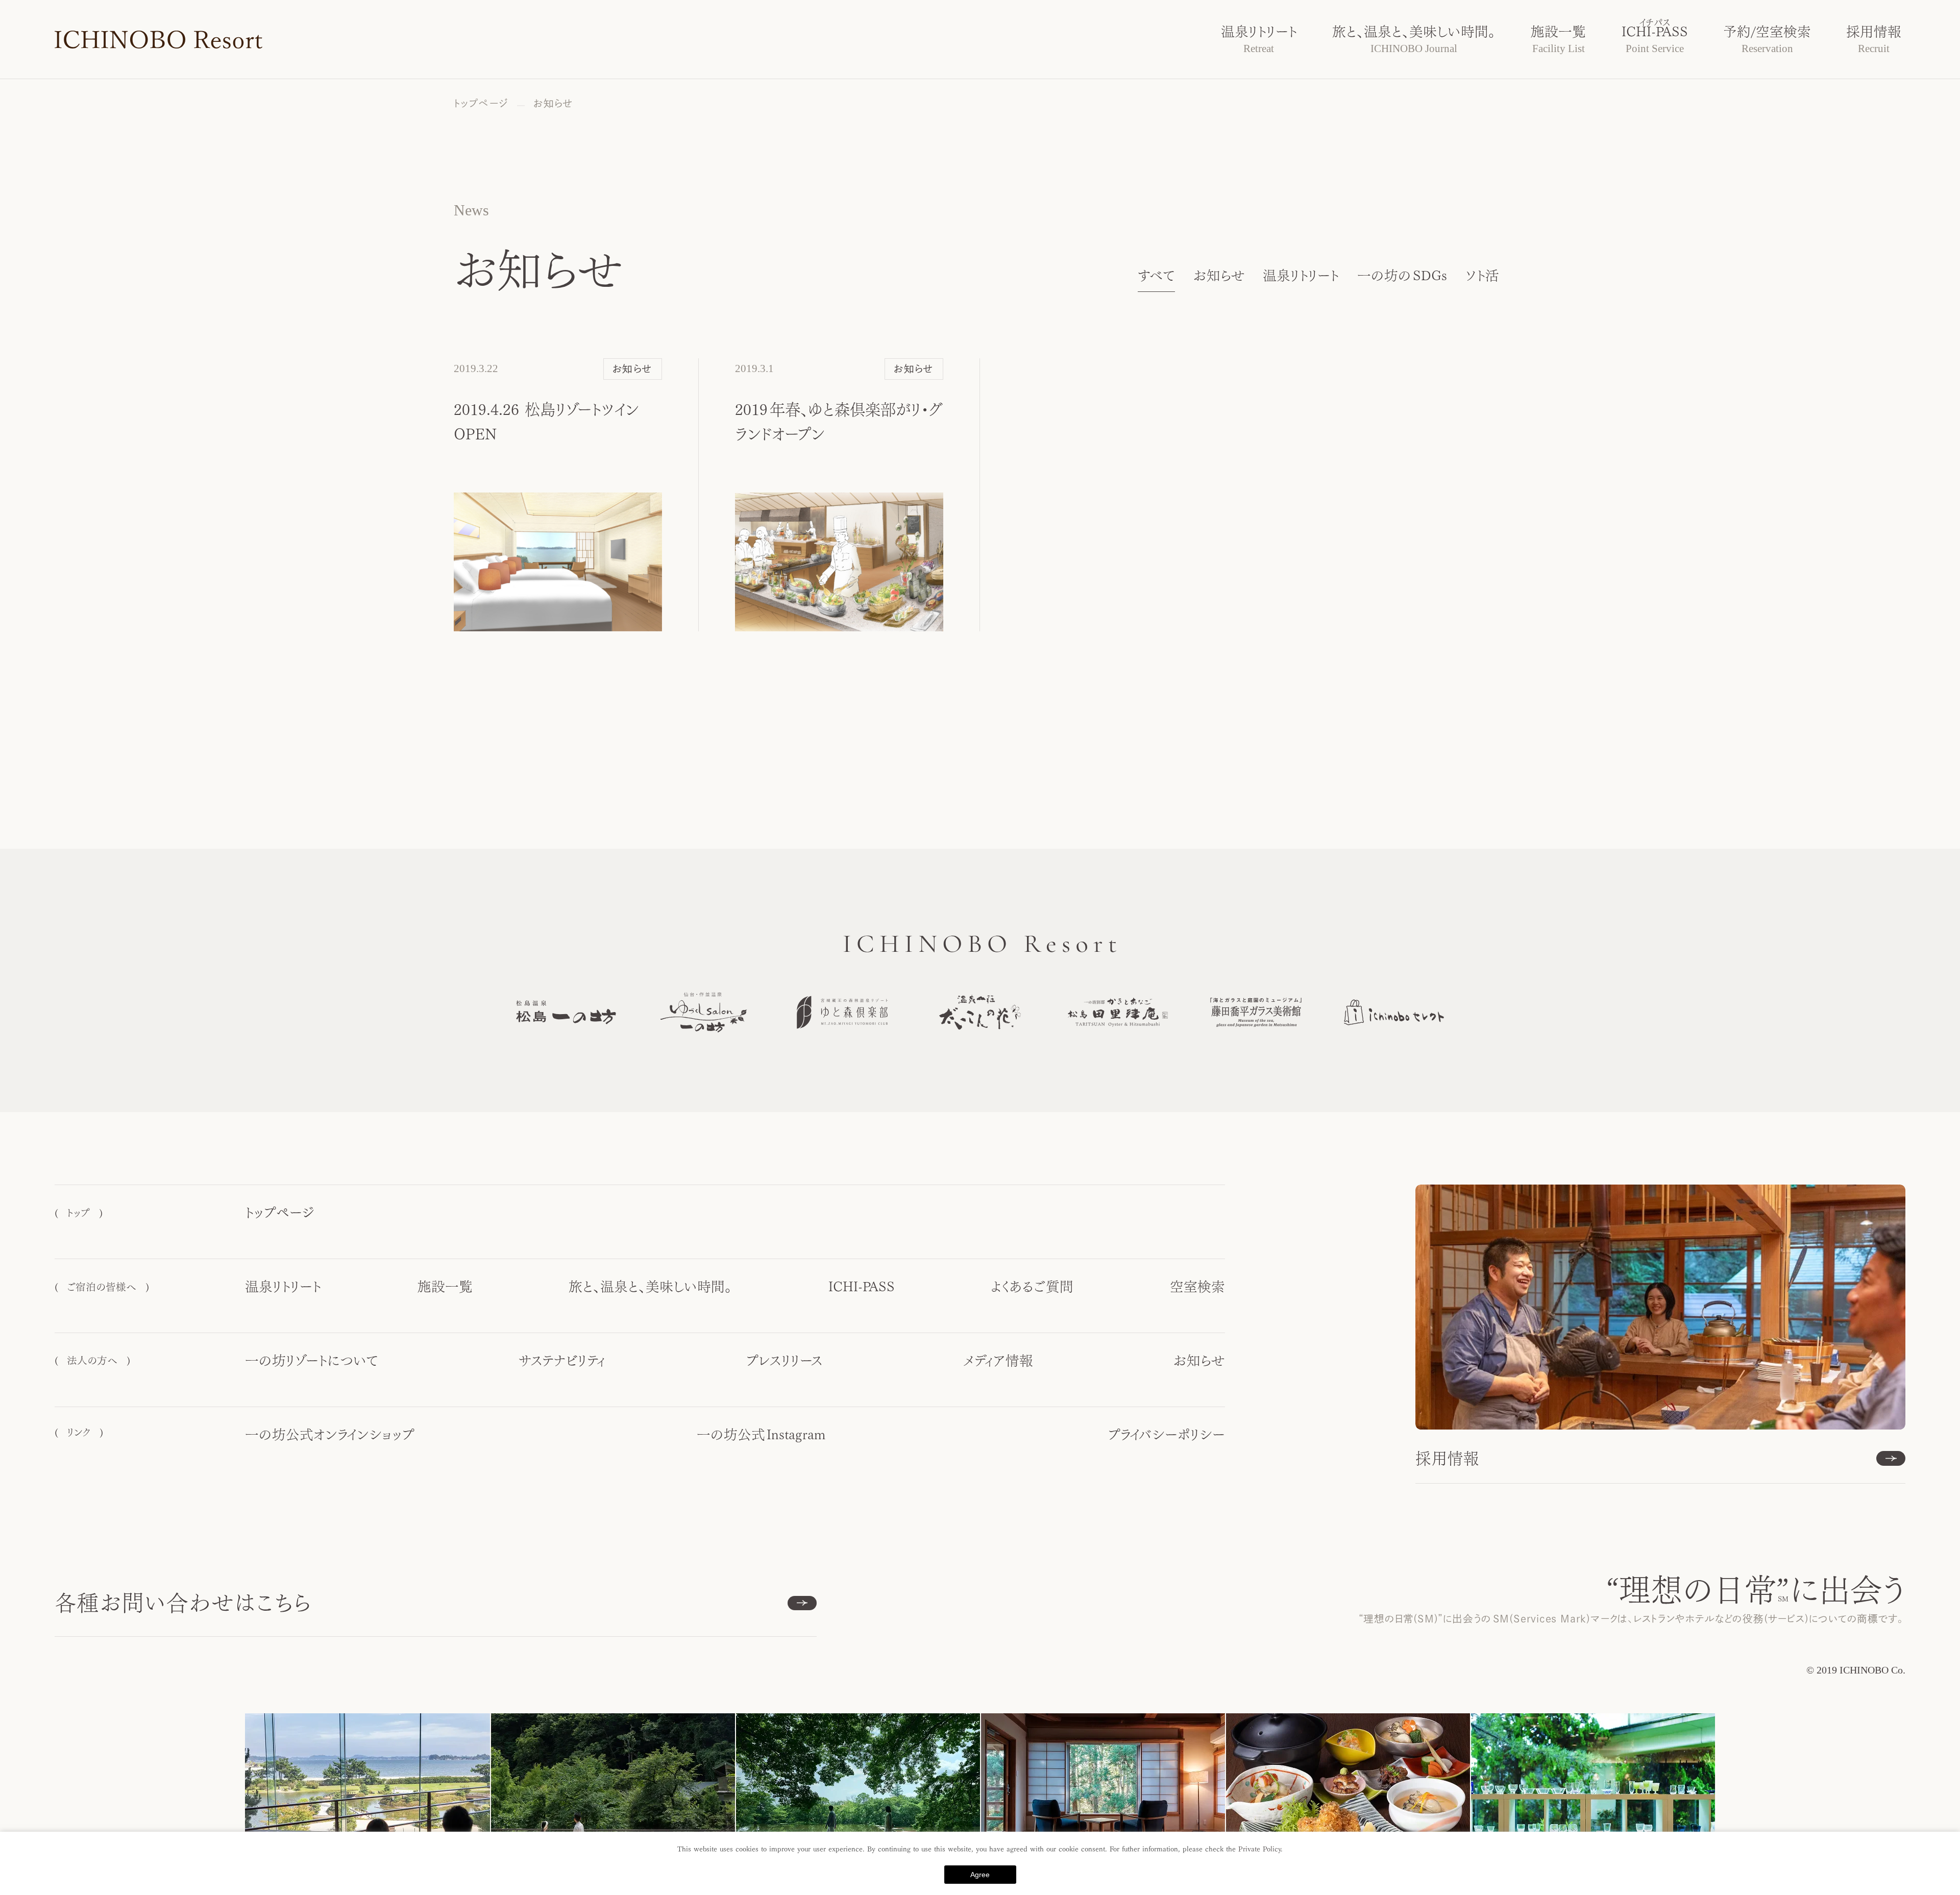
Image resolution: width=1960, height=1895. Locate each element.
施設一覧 (445, 1287)
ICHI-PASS (862, 1287)
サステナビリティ (562, 1361)
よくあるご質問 (1032, 1287)
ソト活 (1482, 276)
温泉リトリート (1301, 276)
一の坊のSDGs (1402, 276)
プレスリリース (784, 1361)
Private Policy (1259, 1849)
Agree (980, 1875)
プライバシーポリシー (1166, 1435)
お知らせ (1219, 276)
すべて (1156, 276)
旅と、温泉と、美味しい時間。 (650, 1287)
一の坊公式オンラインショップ (330, 1435)
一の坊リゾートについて (312, 1361)
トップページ (280, 1213)
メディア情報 (998, 1361)
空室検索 (1197, 1287)
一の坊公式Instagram (761, 1435)
